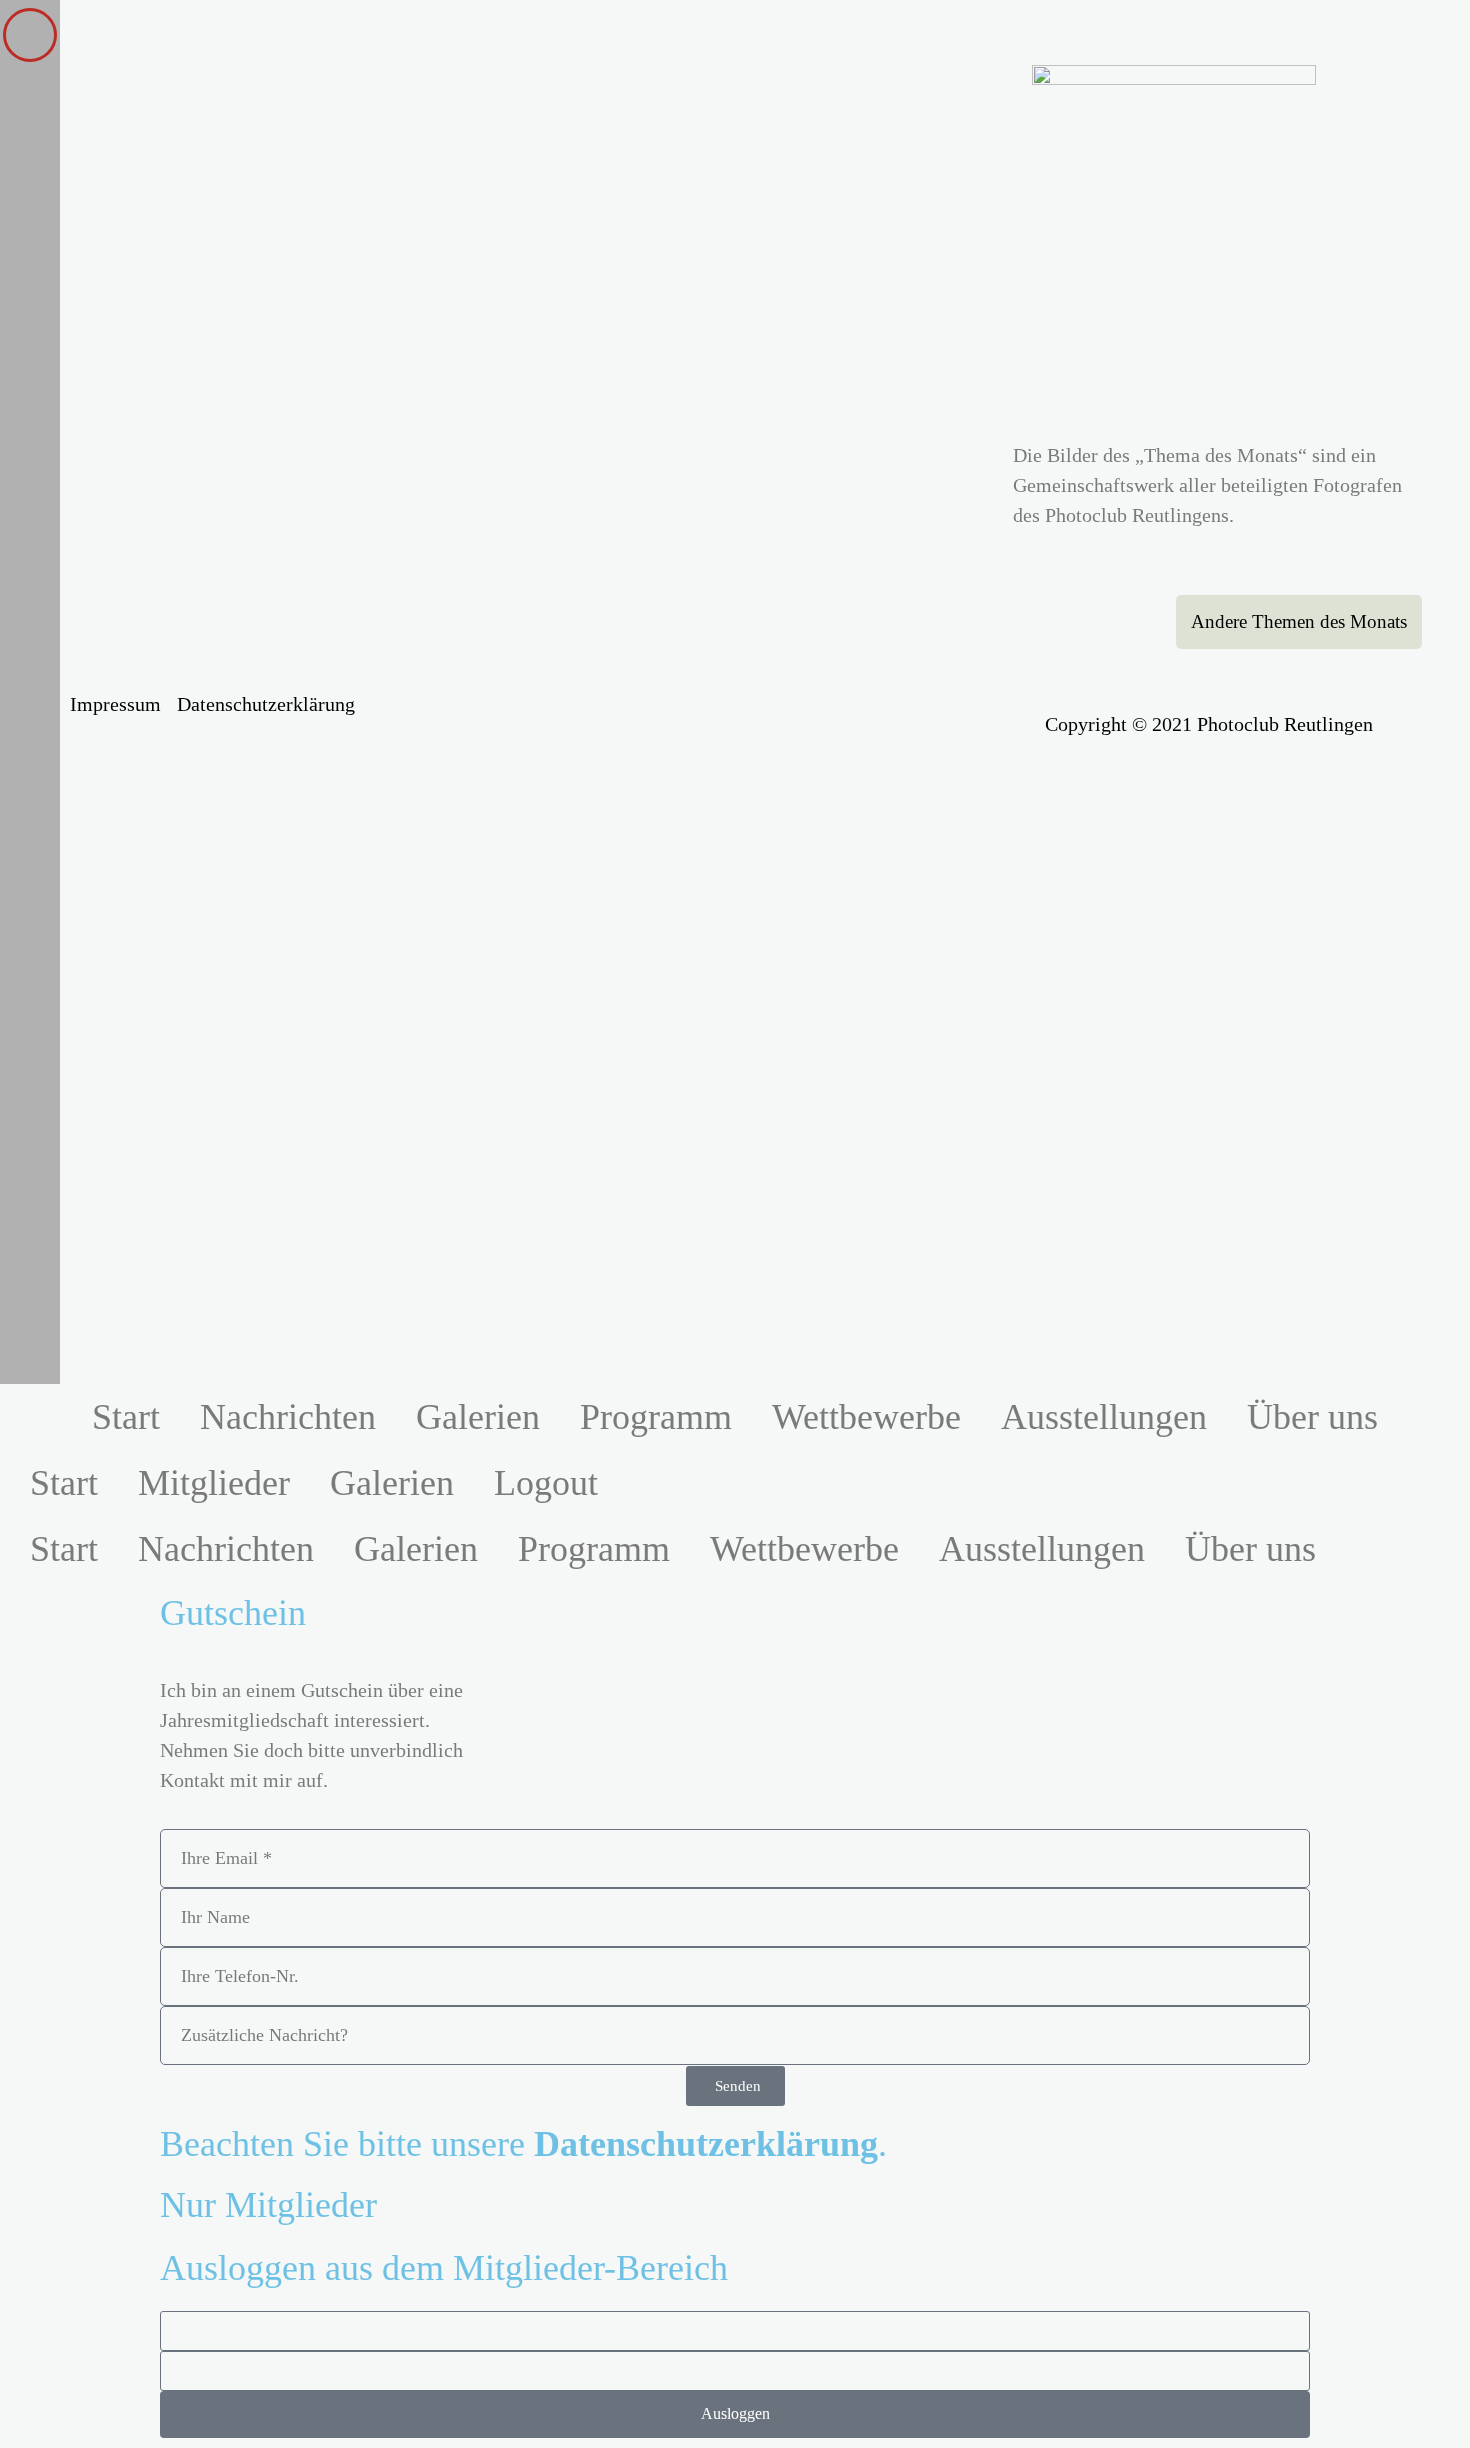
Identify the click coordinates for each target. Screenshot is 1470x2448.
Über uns (1312, 1417)
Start (126, 1417)
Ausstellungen (1104, 1417)
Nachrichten (288, 1417)
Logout (546, 1483)
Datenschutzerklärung (266, 704)
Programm (656, 1417)
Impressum (115, 704)
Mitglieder (214, 1483)
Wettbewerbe (866, 1417)
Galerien (478, 1417)
